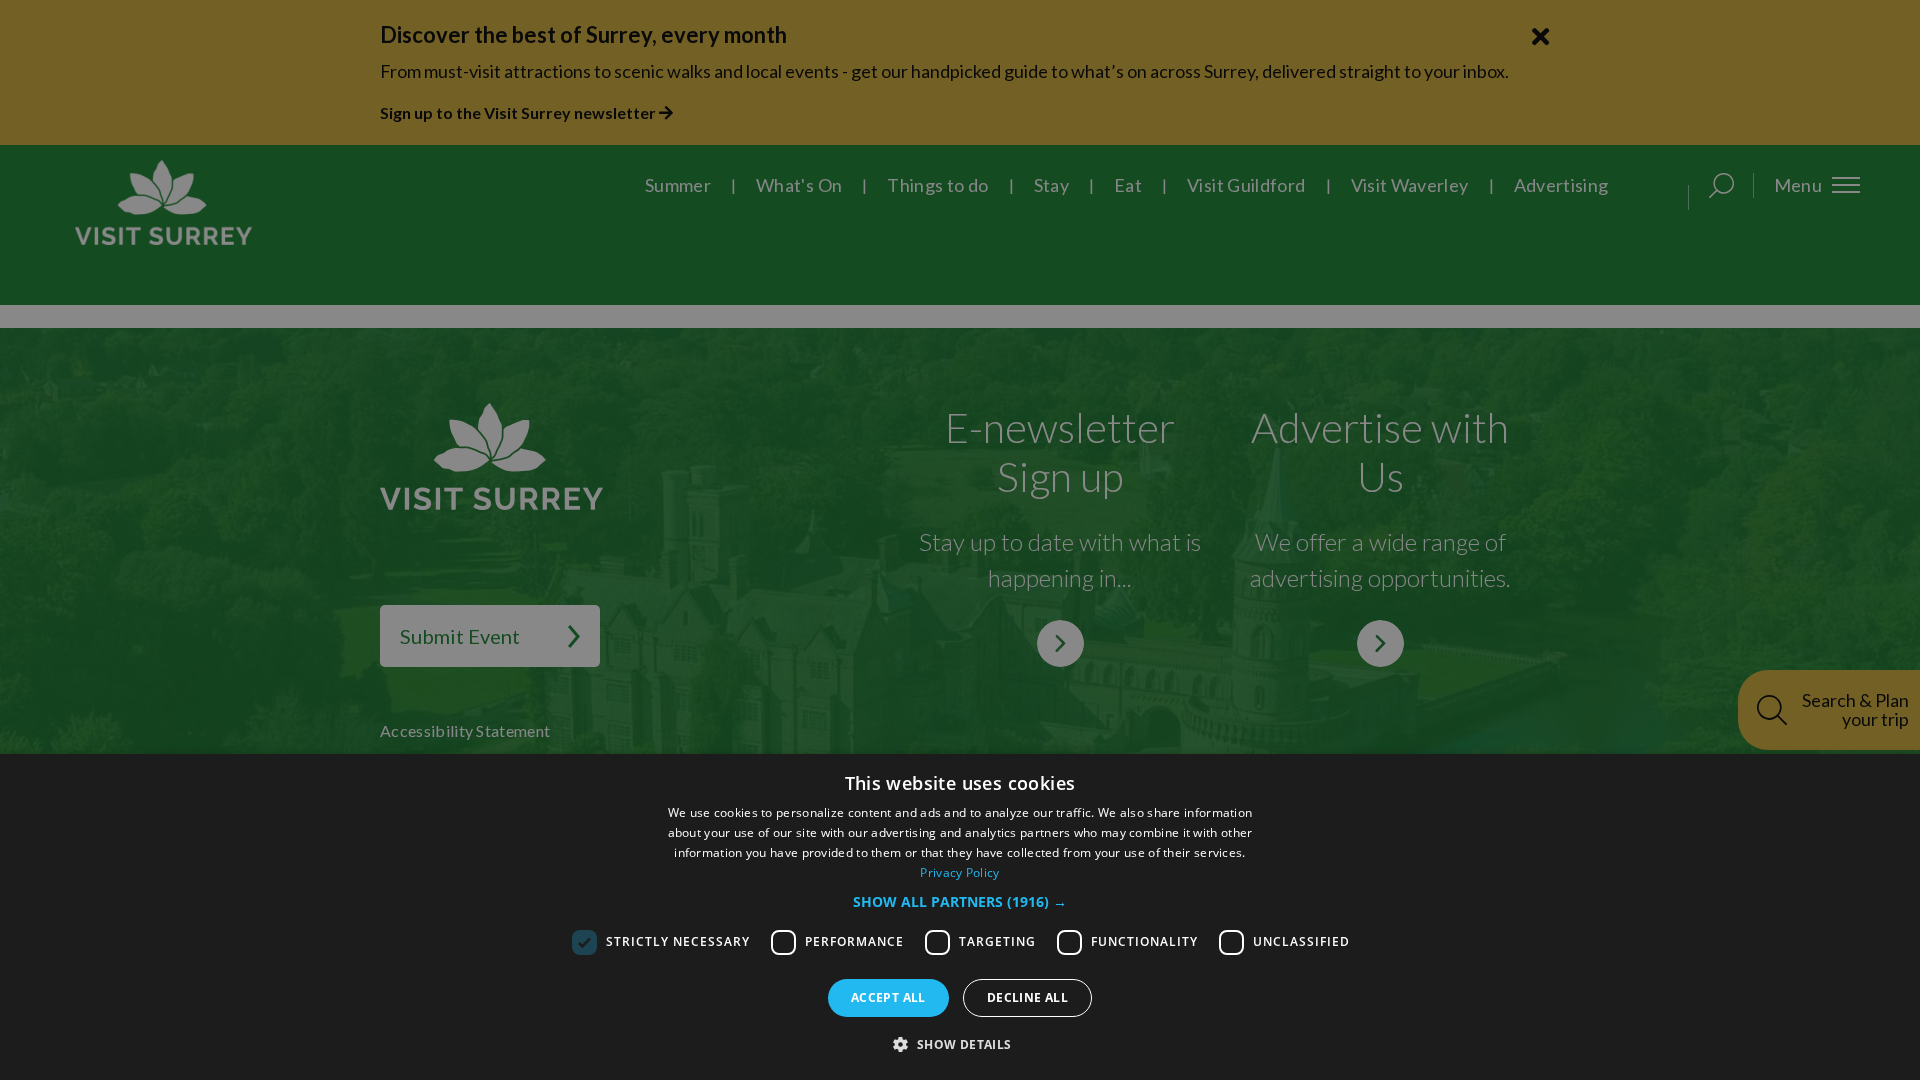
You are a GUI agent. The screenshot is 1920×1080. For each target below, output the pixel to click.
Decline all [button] (1027, 997)
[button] (960, 901)
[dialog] (960, 917)
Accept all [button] (888, 997)
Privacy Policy (959, 872)
